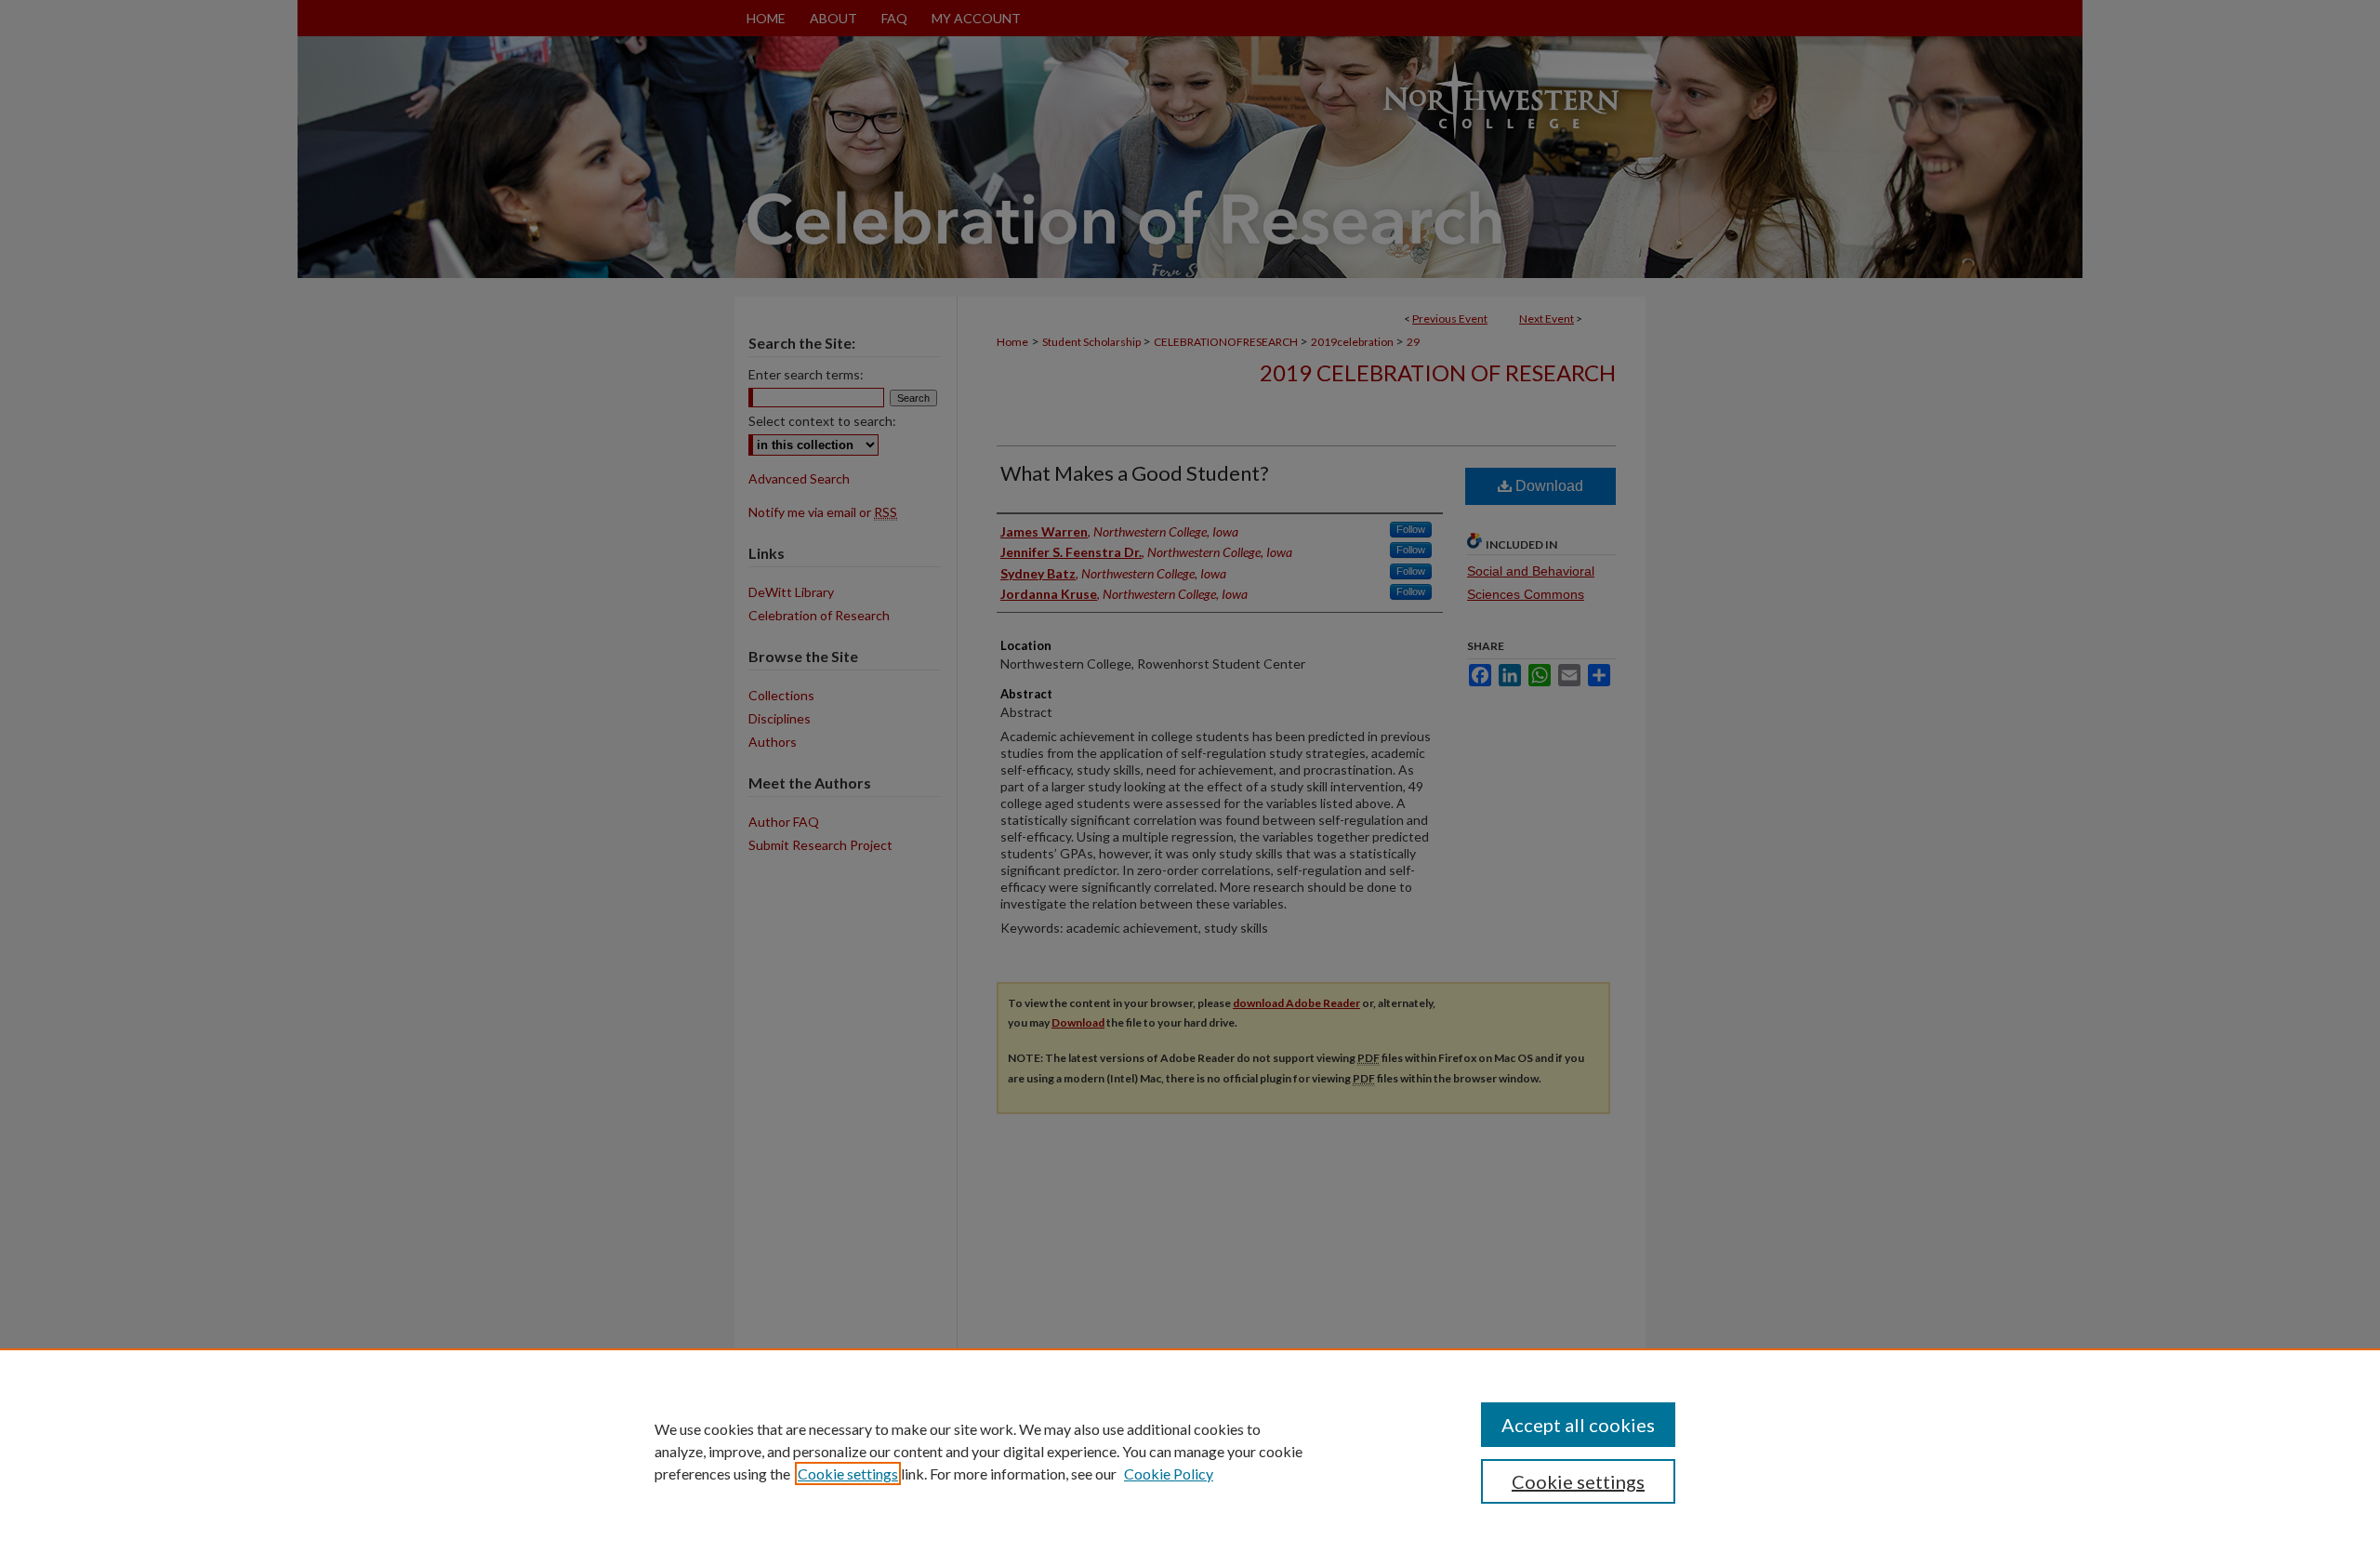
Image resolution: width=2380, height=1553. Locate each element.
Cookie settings (848, 1473)
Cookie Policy (1169, 1473)
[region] (1190, 1451)
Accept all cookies (1578, 1425)
